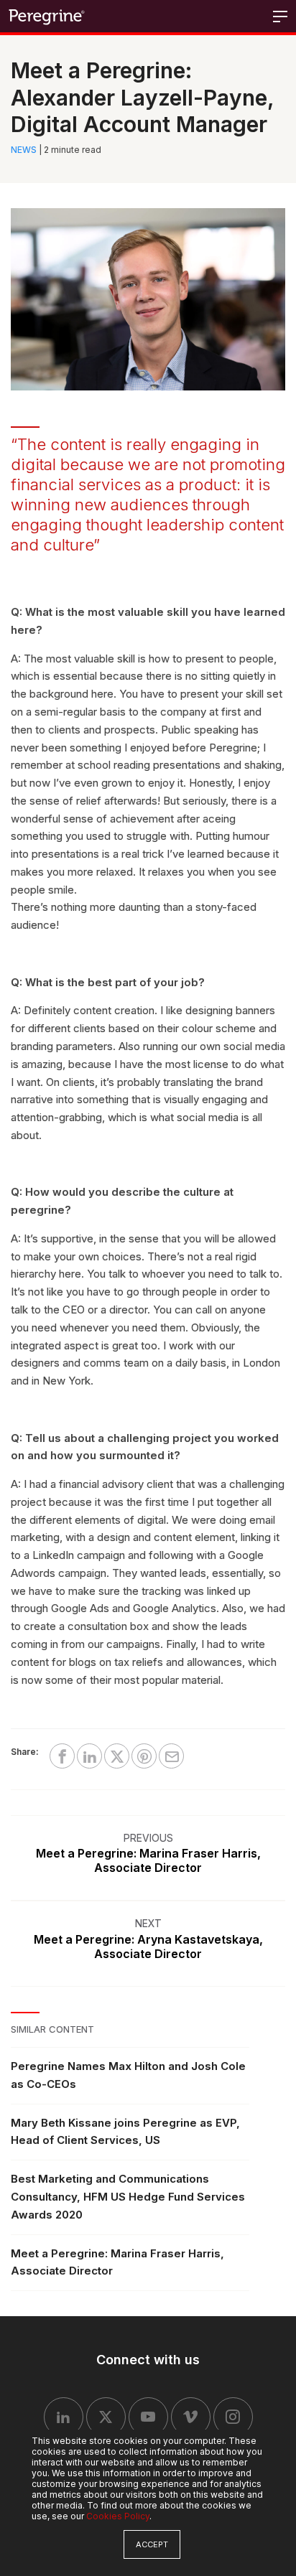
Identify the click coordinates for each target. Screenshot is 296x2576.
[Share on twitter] (117, 1756)
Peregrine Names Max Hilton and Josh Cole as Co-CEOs (128, 2075)
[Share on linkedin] (89, 1756)
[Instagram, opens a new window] (233, 2417)
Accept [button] (152, 2544)
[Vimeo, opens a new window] (191, 2417)
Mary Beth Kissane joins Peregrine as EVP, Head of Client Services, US (125, 2132)
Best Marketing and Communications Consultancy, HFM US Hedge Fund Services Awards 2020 (128, 2197)
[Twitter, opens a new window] (106, 2417)
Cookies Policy (118, 2516)
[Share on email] (171, 1756)
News (24, 150)
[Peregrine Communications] (47, 16)
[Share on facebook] (62, 1756)
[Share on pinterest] (144, 1756)
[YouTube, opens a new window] (148, 2417)
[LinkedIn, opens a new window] (64, 2417)
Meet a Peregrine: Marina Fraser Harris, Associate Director (117, 2262)
